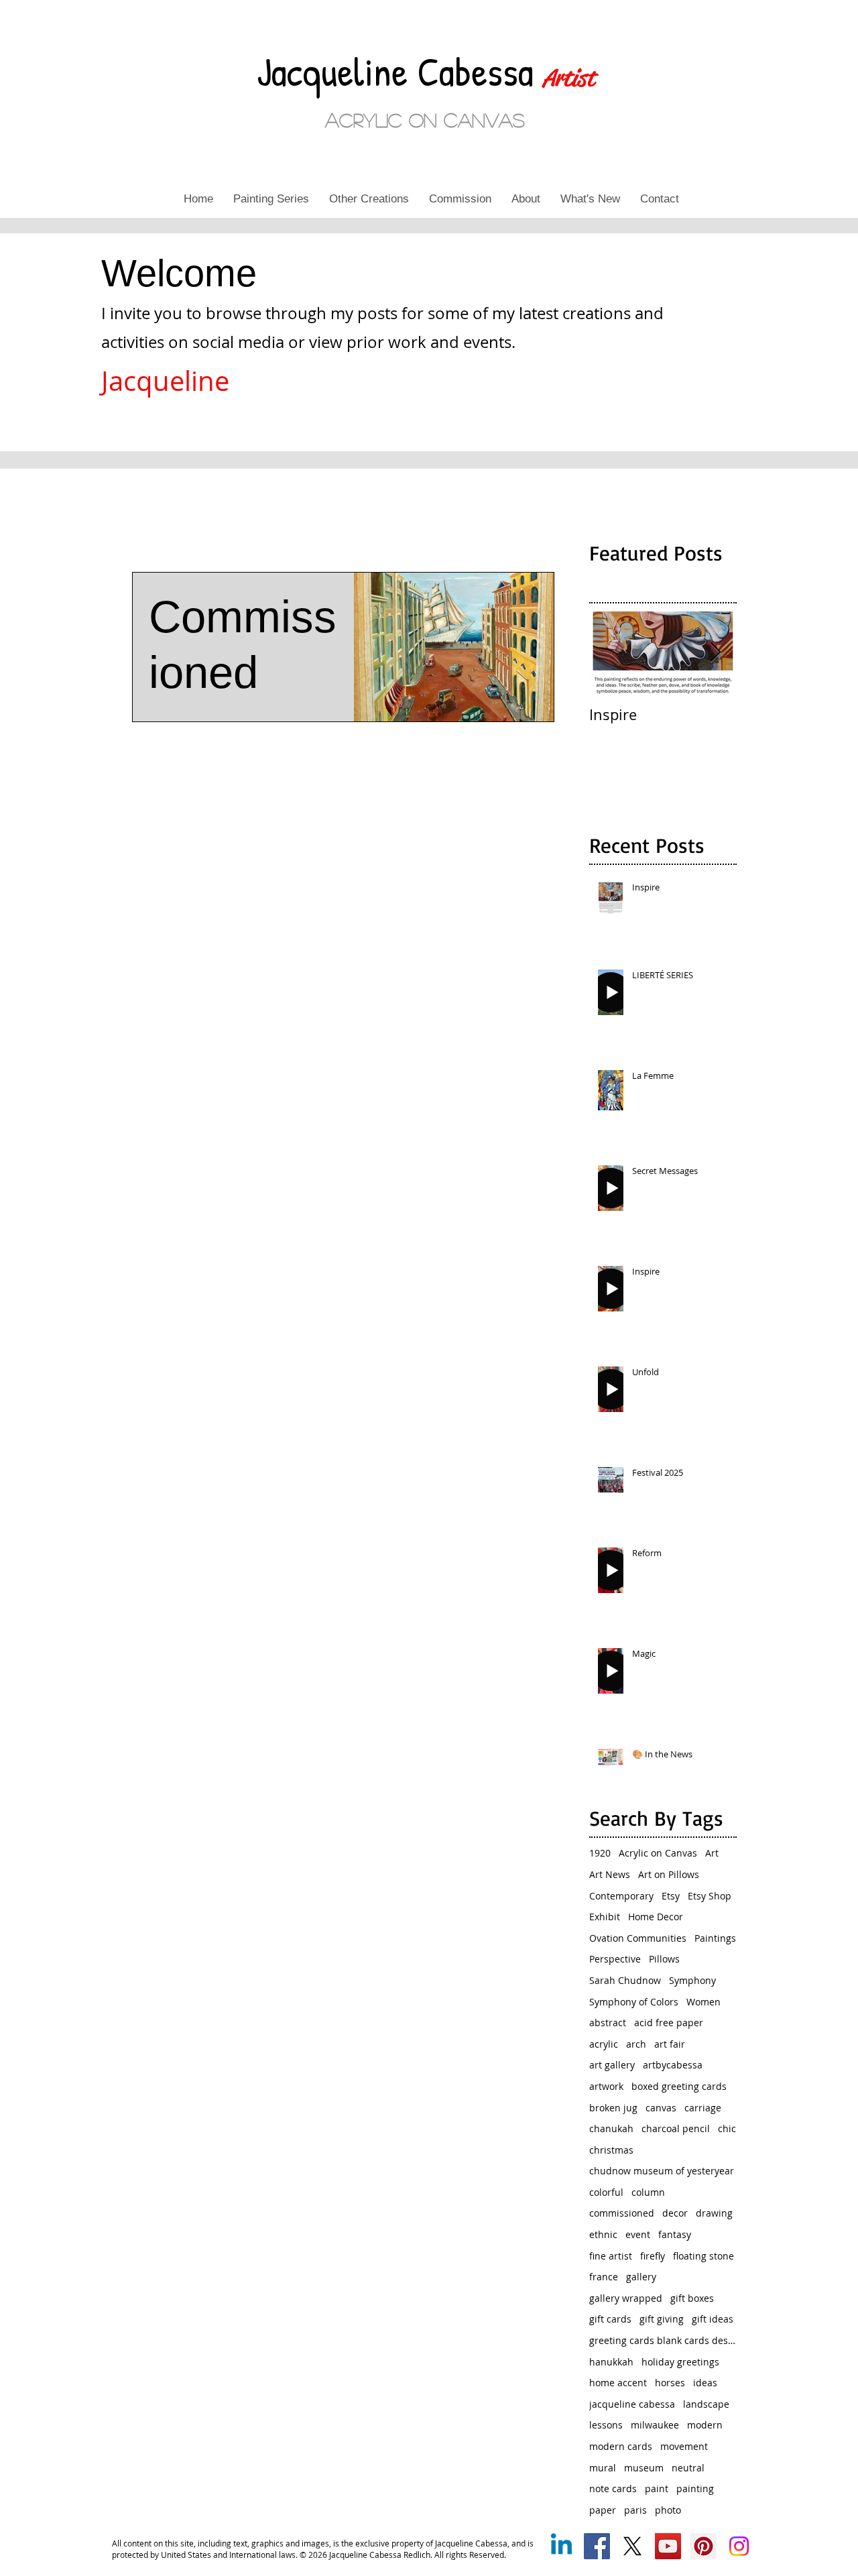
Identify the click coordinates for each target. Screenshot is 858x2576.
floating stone (703, 2256)
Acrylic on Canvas (658, 1853)
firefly (653, 2256)
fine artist (611, 2256)
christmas (611, 2150)
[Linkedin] (561, 2546)
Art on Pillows (669, 1874)
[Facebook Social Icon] (597, 2546)
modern (705, 2425)
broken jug (613, 2108)
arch (636, 2044)
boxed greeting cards (679, 2086)
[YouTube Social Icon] (668, 2546)
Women (703, 2002)
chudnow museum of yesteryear (662, 2171)
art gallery (612, 2065)
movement (684, 2446)
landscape (706, 2404)
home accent (618, 2383)
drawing (714, 2213)
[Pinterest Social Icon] (703, 2546)
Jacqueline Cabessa (400, 71)
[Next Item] (715, 653)
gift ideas (713, 2319)
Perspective (615, 1959)
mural (603, 2468)
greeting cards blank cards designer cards (663, 2340)
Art (712, 1853)
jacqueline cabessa (632, 2404)
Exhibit (605, 1917)
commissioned (622, 2213)
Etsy (671, 1896)
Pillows (664, 1959)
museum (644, 2468)
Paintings (715, 1938)
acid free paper (669, 2023)
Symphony (692, 1980)
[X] (632, 2546)
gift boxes (692, 2298)
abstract (608, 2023)
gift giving (662, 2319)
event (638, 2234)
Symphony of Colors (634, 2002)
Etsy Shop (710, 1896)
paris (635, 2510)
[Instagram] (739, 2546)
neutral (688, 2468)
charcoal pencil (676, 2128)
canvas (661, 2108)
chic (727, 2128)
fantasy (675, 2234)
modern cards (621, 2446)
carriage (703, 2108)
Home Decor (656, 1917)
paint (657, 2489)
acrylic (604, 2044)
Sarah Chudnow (625, 1980)
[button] (271, 199)
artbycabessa (673, 2065)
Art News (610, 1874)
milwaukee (655, 2425)
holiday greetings (680, 2362)
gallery (641, 2277)
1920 (600, 1853)
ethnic (603, 2234)
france (604, 2277)
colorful (606, 2192)
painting (695, 2489)
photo (668, 2510)
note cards (613, 2489)
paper (603, 2510)
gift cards (610, 2319)
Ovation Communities (638, 1938)
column (648, 2192)
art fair (670, 2044)
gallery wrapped (626, 2298)
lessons (606, 2425)
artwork (606, 2086)
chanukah (611, 2128)
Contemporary (621, 1896)
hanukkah (611, 2362)
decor (675, 2213)
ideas (705, 2383)
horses (670, 2383)
